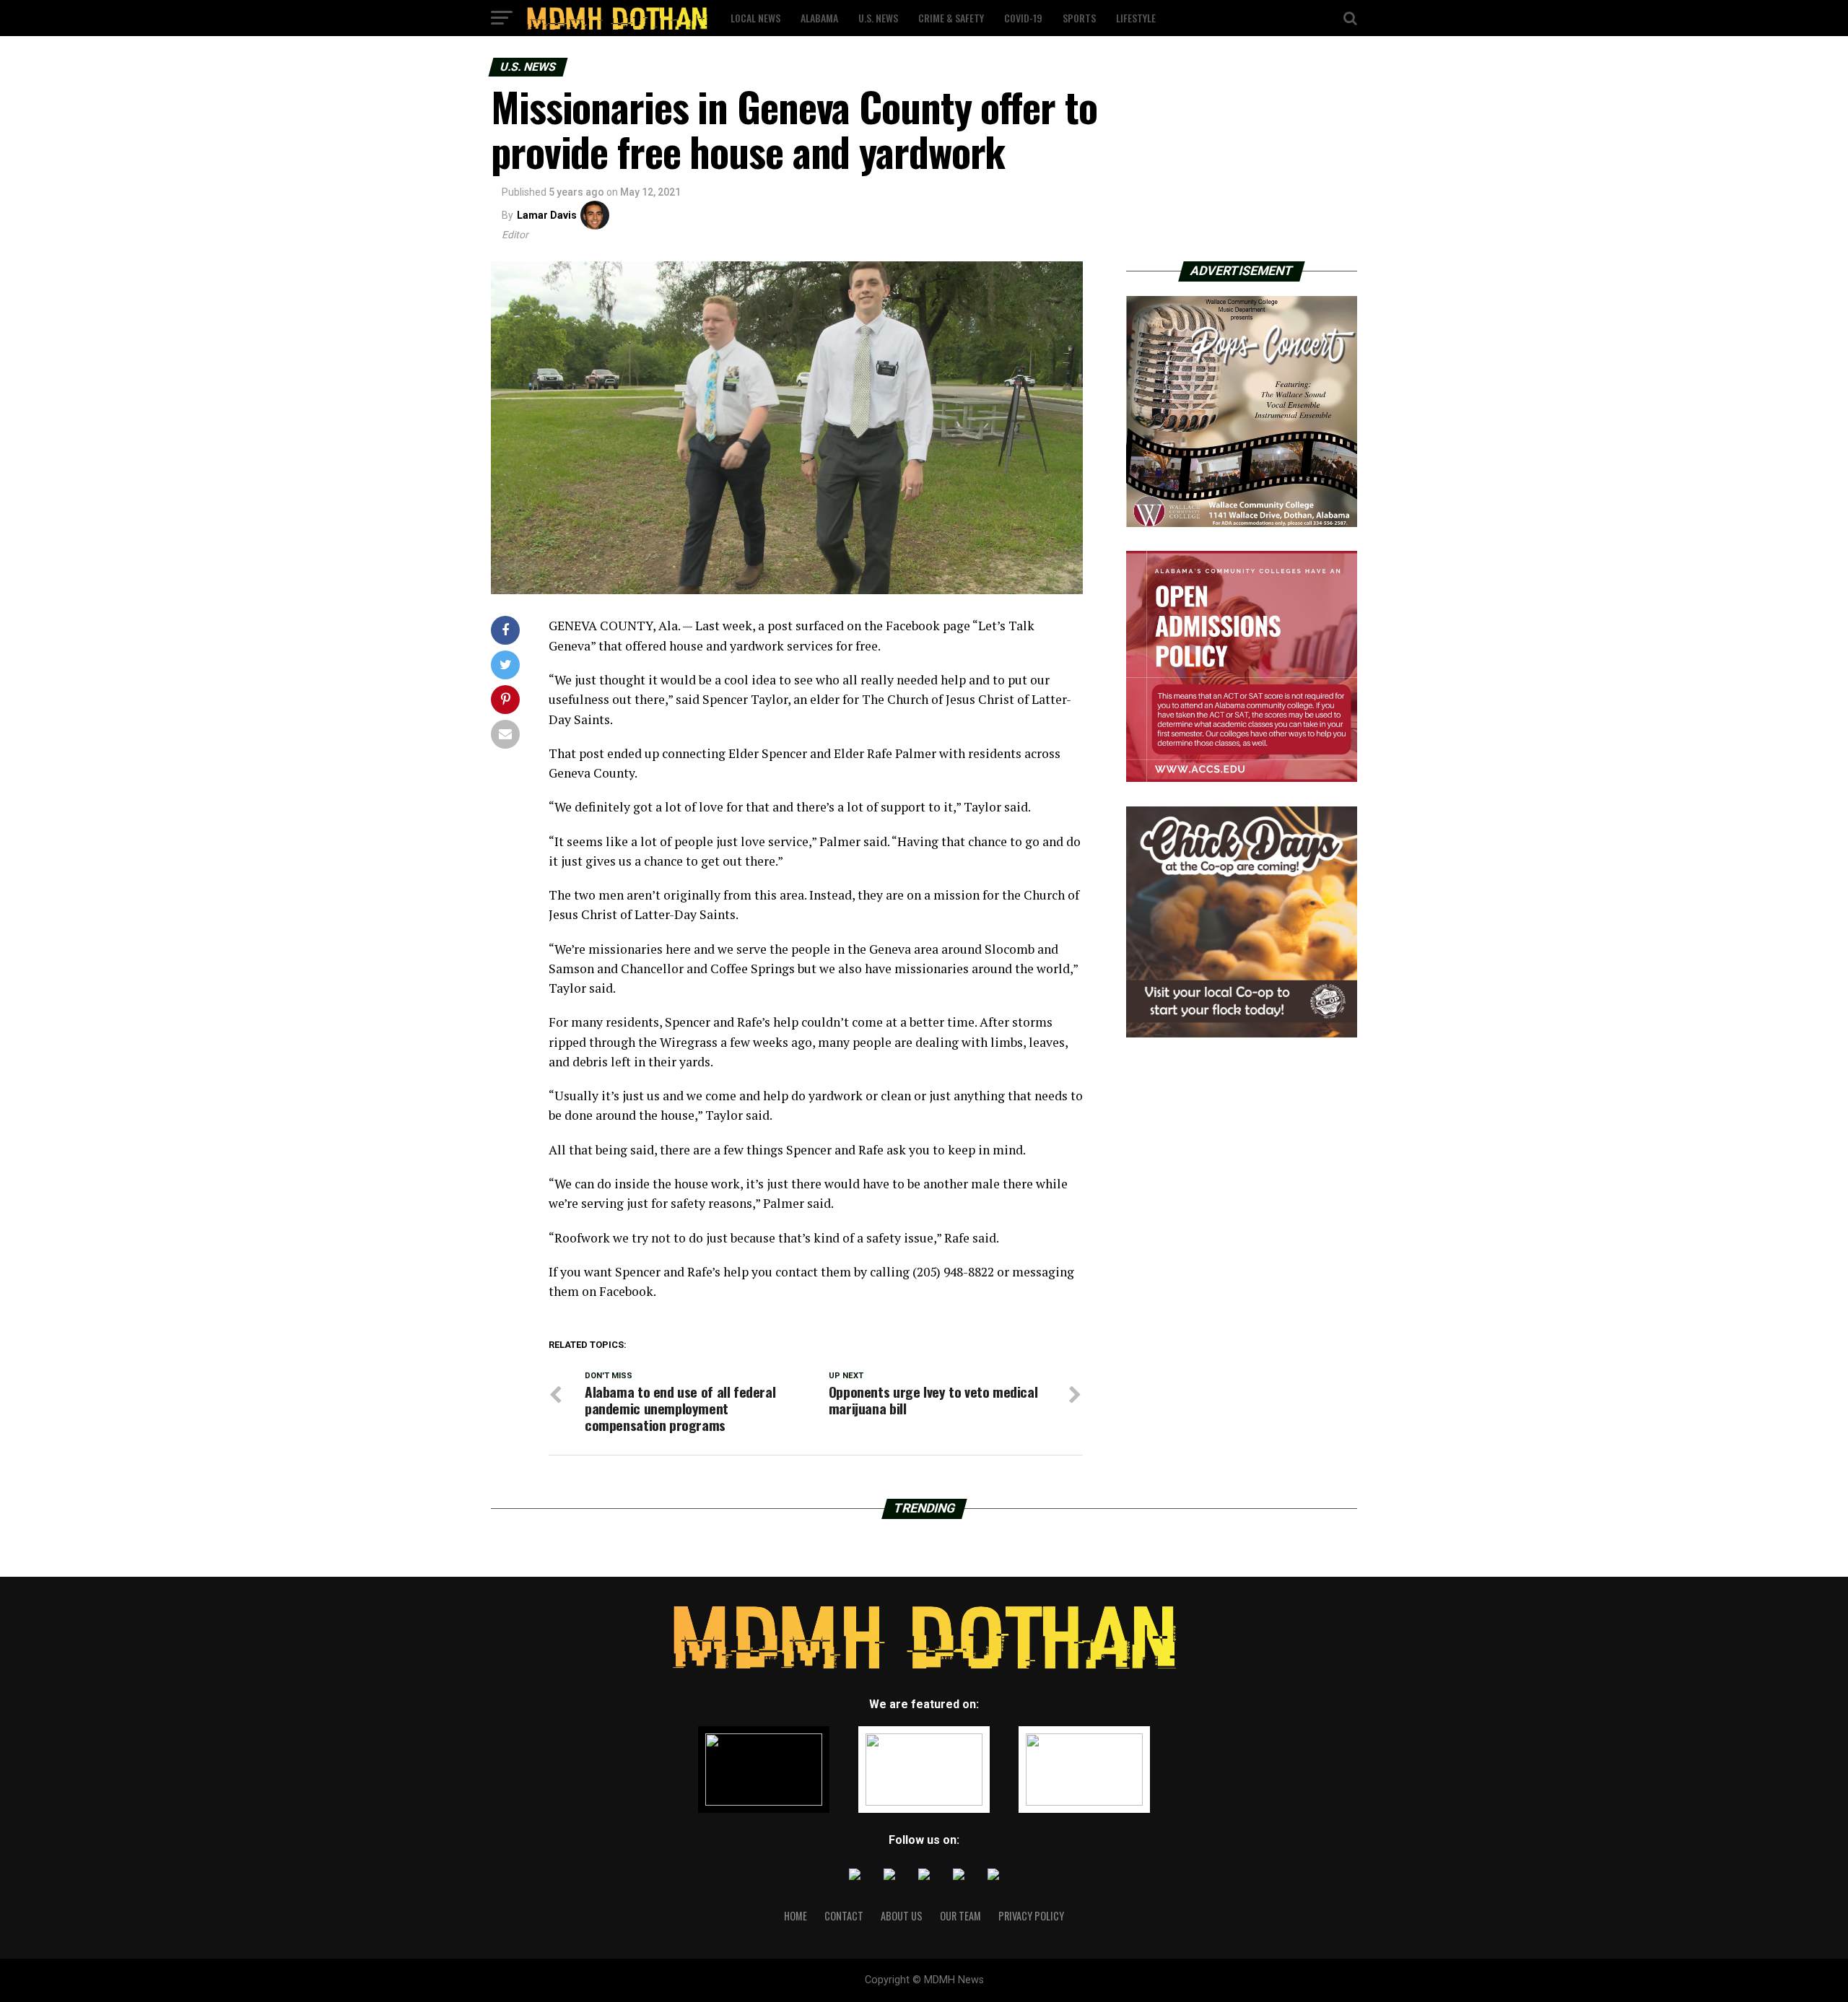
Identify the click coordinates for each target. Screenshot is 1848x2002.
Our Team (960, 1916)
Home (796, 1916)
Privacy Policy (1031, 1916)
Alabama (819, 18)
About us (902, 1916)
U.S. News (878, 18)
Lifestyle (1136, 18)
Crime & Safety (951, 18)
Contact (844, 1916)
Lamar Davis (547, 215)
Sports (1079, 18)
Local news (755, 18)
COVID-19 (1023, 18)
